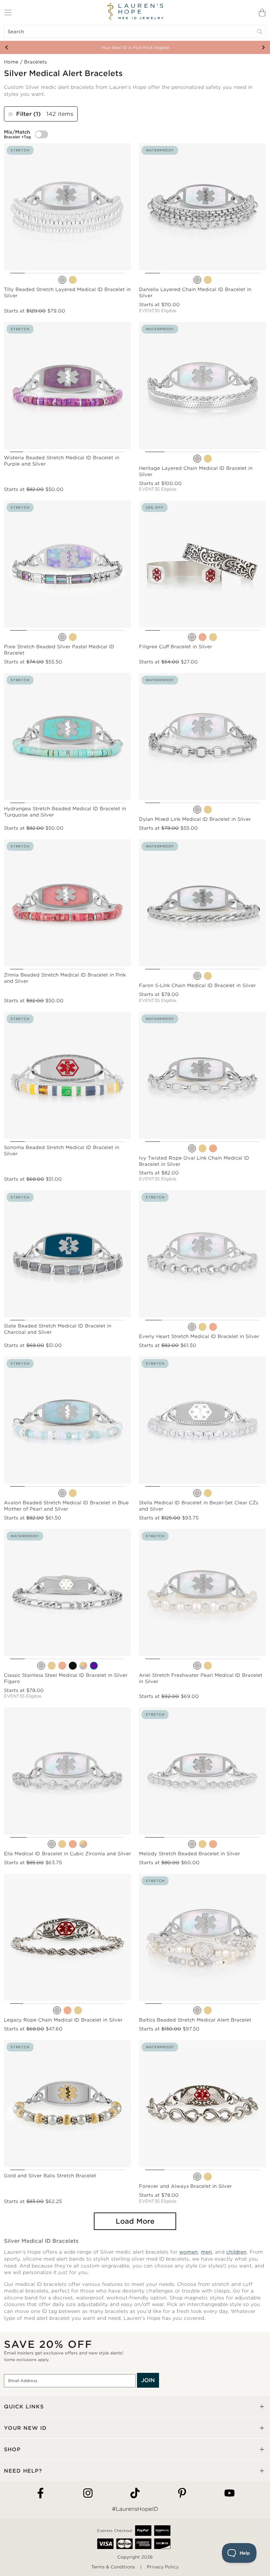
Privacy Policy (163, 2567)
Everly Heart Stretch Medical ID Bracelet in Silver (199, 1336)
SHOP (12, 2449)
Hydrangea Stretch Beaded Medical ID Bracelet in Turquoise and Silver (65, 812)
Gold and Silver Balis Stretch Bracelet (50, 2176)
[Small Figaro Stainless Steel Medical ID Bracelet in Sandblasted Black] (73, 1666)
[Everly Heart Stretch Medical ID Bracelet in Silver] (192, 1327)
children (236, 2252)
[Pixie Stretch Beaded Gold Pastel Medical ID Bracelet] (73, 637)
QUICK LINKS (24, 2407)
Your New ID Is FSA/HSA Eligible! (135, 48)
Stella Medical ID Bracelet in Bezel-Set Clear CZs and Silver (199, 1506)
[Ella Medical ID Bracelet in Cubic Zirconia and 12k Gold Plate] (62, 1844)
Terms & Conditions (113, 2567)
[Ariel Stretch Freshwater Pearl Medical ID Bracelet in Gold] (208, 1666)
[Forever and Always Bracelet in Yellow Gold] (208, 2177)
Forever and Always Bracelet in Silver (185, 2186)
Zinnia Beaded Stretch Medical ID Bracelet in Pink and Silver (65, 978)
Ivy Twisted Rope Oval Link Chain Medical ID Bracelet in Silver (194, 1161)
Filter (28, 114)
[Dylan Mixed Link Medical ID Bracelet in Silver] (197, 810)
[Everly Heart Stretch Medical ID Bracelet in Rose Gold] (213, 1327)
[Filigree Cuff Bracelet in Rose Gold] (202, 637)
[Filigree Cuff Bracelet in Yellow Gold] (213, 637)
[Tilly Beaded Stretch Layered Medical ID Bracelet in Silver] (62, 280)
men (206, 2252)
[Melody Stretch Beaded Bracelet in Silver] (192, 1844)
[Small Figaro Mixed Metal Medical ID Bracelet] (83, 1666)
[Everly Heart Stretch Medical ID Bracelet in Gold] (202, 1327)
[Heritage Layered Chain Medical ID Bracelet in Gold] (208, 459)
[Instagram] (88, 2494)
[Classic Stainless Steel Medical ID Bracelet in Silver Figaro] (41, 1666)
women (189, 2252)
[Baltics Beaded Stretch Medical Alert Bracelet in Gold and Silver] (208, 2010)
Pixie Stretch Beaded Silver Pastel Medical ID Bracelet (59, 650)
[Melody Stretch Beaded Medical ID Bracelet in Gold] (202, 1844)
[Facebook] (40, 2494)
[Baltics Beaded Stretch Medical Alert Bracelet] (197, 2010)
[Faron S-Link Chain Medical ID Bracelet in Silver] (197, 976)
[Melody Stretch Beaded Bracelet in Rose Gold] (213, 1844)
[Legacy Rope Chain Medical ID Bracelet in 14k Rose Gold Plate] (67, 2010)
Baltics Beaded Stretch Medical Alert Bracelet (195, 2020)
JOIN (148, 2380)
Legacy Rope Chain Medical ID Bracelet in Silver (63, 2020)
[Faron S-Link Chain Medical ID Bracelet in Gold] (208, 976)
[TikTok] (135, 2494)
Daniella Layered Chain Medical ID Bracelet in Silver (195, 293)
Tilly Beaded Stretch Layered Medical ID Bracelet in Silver (67, 293)
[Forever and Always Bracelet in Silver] (197, 2177)
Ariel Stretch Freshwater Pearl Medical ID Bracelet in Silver (201, 1678)
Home (11, 62)
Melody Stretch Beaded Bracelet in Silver (189, 1854)
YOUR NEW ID (25, 2428)
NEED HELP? (23, 2471)
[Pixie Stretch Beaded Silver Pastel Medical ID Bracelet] (62, 637)
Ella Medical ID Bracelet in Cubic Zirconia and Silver (67, 1854)
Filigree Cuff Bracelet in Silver (175, 647)
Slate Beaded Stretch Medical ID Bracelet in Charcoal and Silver (58, 1329)
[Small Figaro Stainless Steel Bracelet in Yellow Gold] (52, 1666)
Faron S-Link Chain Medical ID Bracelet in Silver (197, 985)
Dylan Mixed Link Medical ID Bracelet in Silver (195, 819)
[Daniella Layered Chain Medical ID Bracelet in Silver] (197, 280)
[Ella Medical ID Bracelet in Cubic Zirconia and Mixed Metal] (83, 1844)
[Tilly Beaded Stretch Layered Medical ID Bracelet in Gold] (73, 280)
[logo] (135, 12)
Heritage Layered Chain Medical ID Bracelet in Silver (196, 471)
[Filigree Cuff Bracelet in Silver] (192, 637)
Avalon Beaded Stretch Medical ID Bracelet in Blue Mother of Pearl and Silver (66, 1506)
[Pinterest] (182, 2494)
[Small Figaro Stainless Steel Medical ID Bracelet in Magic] (94, 1666)
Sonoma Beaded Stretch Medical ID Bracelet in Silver (62, 1151)
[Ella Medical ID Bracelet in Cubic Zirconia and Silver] (52, 1844)
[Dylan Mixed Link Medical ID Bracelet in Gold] (208, 810)
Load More (135, 2221)
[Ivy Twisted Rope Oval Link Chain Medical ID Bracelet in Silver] (192, 1148)
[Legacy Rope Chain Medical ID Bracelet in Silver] (57, 2010)
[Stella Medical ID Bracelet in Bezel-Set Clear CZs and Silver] (197, 1493)
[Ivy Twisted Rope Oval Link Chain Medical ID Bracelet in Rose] (213, 1148)
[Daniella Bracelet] (208, 280)
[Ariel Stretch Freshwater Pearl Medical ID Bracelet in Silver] (197, 1666)
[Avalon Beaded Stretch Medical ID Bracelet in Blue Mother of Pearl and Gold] (73, 1493)
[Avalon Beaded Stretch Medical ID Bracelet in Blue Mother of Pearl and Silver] (62, 1493)
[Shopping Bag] (262, 13)
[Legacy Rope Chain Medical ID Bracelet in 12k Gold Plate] (78, 2010)
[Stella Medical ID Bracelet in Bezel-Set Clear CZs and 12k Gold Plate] (208, 1493)
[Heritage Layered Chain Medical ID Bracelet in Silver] (197, 459)
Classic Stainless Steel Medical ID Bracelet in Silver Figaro (66, 1678)
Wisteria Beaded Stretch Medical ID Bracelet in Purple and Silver (62, 461)
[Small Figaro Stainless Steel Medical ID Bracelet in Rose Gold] (62, 1666)
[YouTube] (229, 2494)
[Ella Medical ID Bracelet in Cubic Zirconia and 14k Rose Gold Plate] (73, 1844)
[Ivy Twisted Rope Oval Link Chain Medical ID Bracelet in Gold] (202, 1148)
